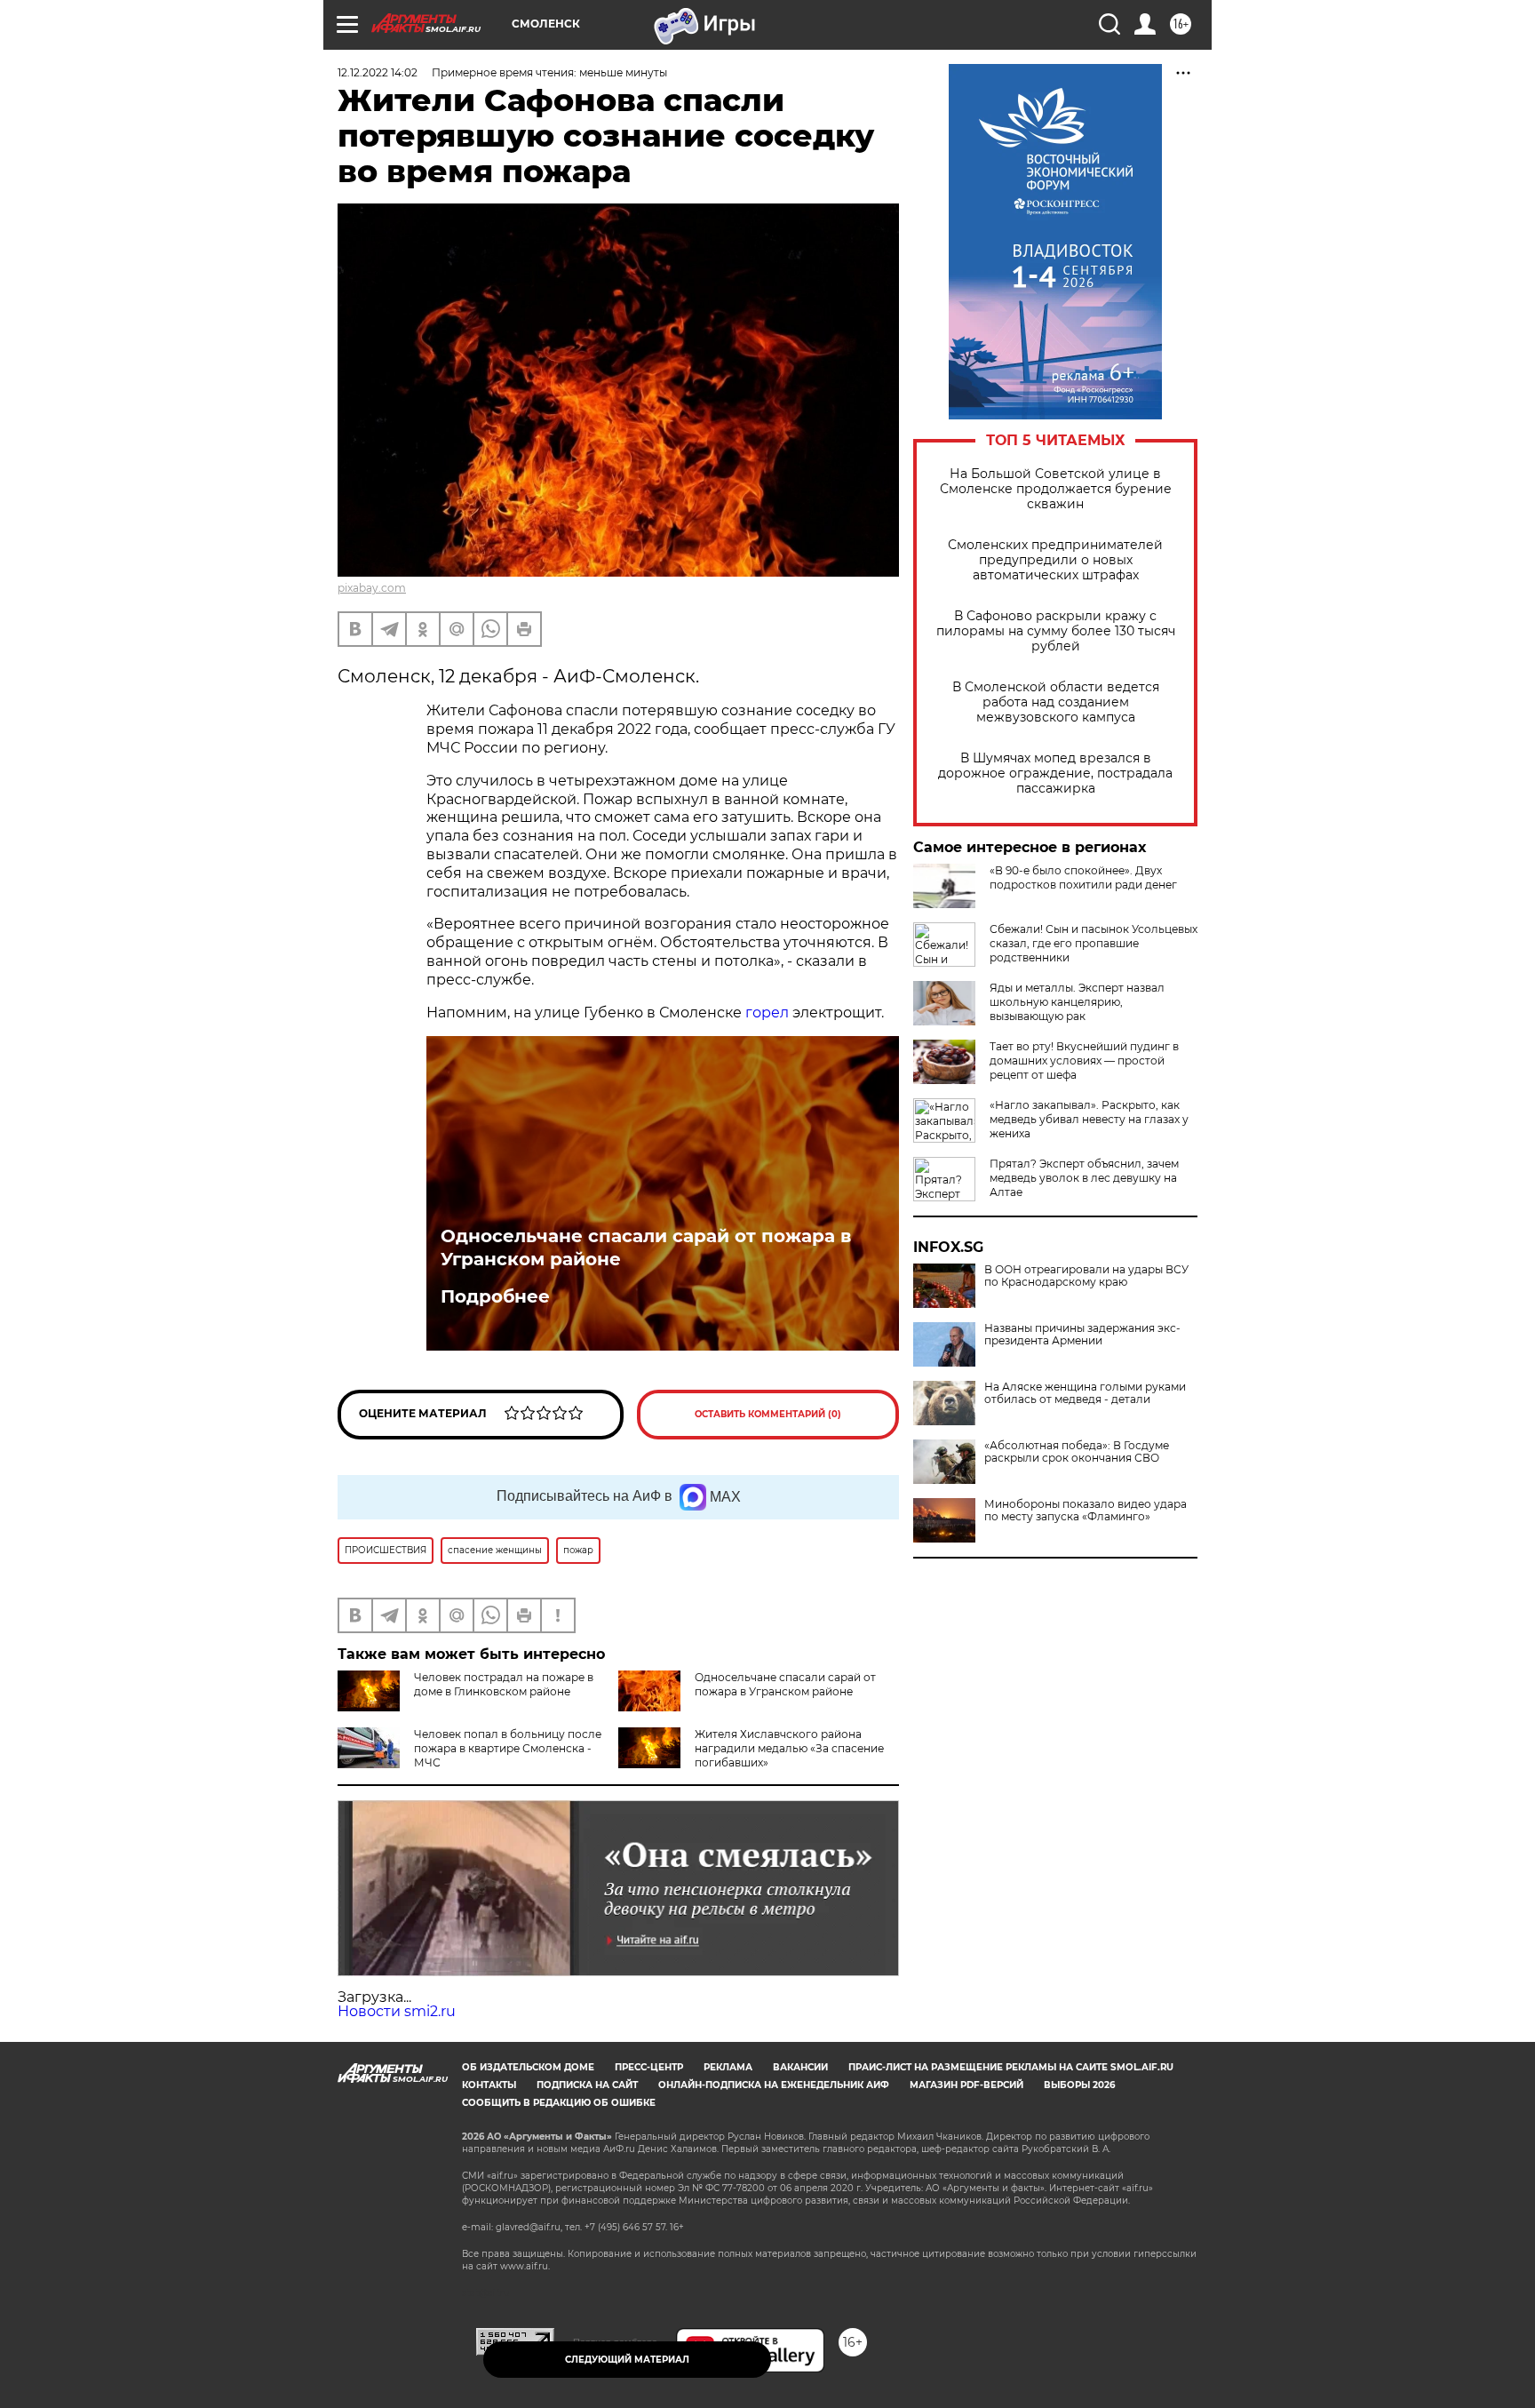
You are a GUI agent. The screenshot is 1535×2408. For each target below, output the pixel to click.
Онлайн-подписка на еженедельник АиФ (774, 2085)
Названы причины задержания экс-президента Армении (1082, 1335)
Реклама (728, 2067)
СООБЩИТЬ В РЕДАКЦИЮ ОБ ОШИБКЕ (559, 2103)
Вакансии (800, 2067)
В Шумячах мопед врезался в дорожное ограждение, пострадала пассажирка (1055, 773)
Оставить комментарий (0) (768, 1414)
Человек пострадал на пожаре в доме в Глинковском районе (504, 1684)
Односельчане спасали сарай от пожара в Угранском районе (646, 1248)
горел (767, 1013)
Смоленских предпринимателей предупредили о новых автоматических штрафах (1055, 560)
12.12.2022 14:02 (378, 72)
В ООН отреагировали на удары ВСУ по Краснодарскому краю (1086, 1276)
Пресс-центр (649, 2067)
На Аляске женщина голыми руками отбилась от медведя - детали (1085, 1393)
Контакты (489, 2085)
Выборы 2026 (1079, 2085)
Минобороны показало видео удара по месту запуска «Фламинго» (1086, 1511)
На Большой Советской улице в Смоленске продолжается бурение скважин (1056, 489)
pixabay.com (372, 588)
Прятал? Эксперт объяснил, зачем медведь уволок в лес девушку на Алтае (1084, 1178)
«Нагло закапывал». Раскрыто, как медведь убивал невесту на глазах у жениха (1089, 1119)
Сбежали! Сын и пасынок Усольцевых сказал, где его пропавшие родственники (1094, 943)
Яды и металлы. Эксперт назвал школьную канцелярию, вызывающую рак (1077, 1002)
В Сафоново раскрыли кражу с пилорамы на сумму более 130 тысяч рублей (1056, 631)
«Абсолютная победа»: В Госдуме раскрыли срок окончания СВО (1077, 1452)
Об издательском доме (528, 2067)
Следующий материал (627, 2360)
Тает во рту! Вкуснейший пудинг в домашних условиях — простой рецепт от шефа (1084, 1060)
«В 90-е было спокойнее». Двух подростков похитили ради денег (1083, 877)
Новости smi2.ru (397, 2011)
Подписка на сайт (587, 2085)
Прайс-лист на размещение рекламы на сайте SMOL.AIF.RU (1011, 2067)
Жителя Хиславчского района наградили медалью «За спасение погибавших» (789, 1748)
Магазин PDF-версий (966, 2085)
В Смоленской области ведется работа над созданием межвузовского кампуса (1056, 702)
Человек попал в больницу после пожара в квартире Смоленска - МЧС (508, 1748)
